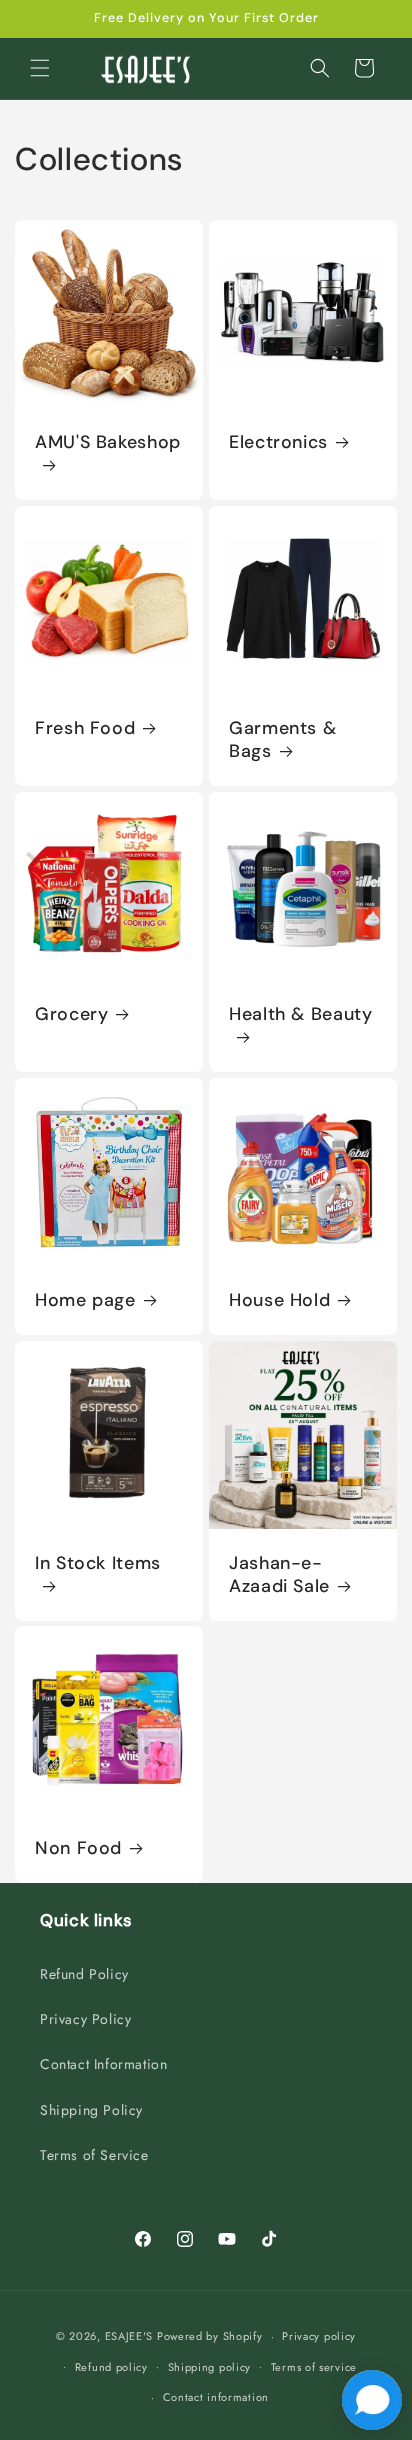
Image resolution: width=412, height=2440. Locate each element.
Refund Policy (84, 1974)
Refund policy (111, 2367)
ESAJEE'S (129, 2336)
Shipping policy (210, 2367)
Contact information (216, 2397)
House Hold (279, 1300)
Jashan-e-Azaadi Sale (279, 1575)
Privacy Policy (85, 2019)
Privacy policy (319, 2336)
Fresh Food (85, 728)
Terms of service (314, 2367)
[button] (40, 68)
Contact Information (103, 2064)
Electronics (278, 442)
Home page (85, 1300)
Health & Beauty (300, 1014)
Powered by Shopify (210, 2336)
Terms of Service (94, 2155)
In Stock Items (98, 1563)
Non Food (78, 1848)
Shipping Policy (91, 2110)
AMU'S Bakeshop (108, 442)
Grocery (71, 1014)
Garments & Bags (282, 740)
